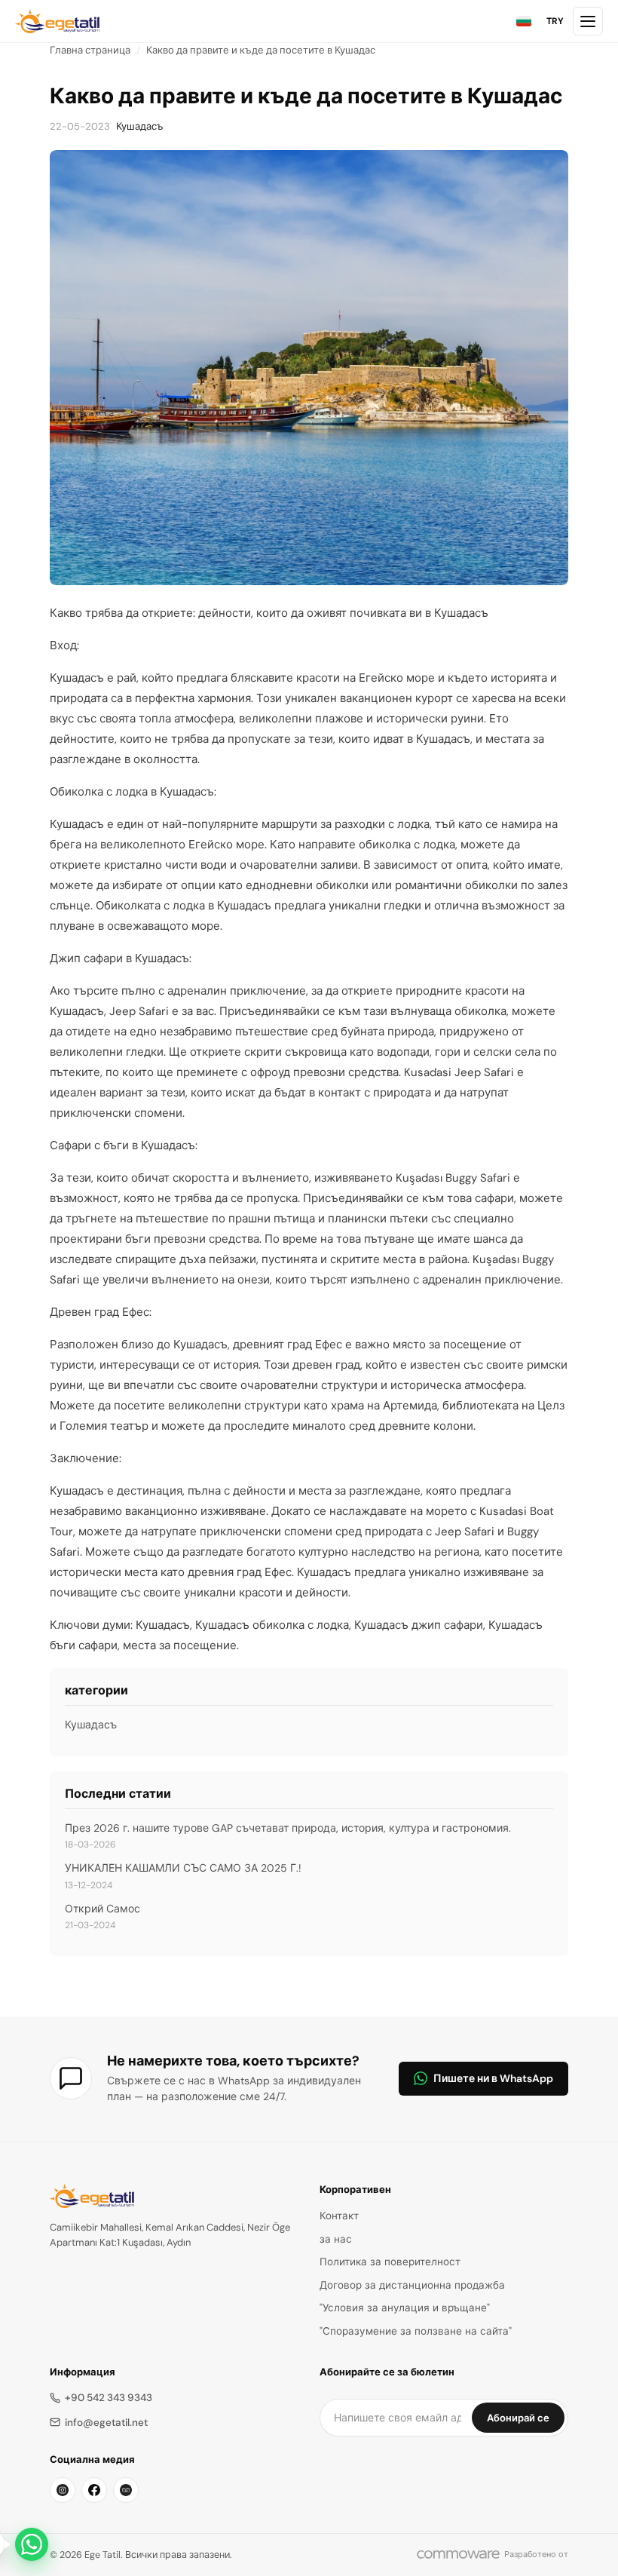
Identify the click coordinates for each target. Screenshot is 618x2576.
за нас (336, 2239)
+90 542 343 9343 (109, 2398)
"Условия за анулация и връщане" (405, 2308)
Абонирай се (518, 2418)
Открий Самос (102, 1909)
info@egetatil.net (106, 2423)
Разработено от (536, 2554)
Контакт (339, 2216)
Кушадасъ (140, 126)
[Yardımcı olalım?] (32, 2544)
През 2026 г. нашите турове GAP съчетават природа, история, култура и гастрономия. (288, 1828)
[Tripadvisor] (126, 2490)
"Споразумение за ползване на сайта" (416, 2331)
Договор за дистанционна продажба (412, 2285)
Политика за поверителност (390, 2262)
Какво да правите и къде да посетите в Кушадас (261, 50)
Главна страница (90, 50)
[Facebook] (94, 2490)
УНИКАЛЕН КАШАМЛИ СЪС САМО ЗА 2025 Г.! (183, 1868)
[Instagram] (63, 2490)
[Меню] (588, 21)
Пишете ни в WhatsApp (493, 2078)
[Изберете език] (524, 21)
